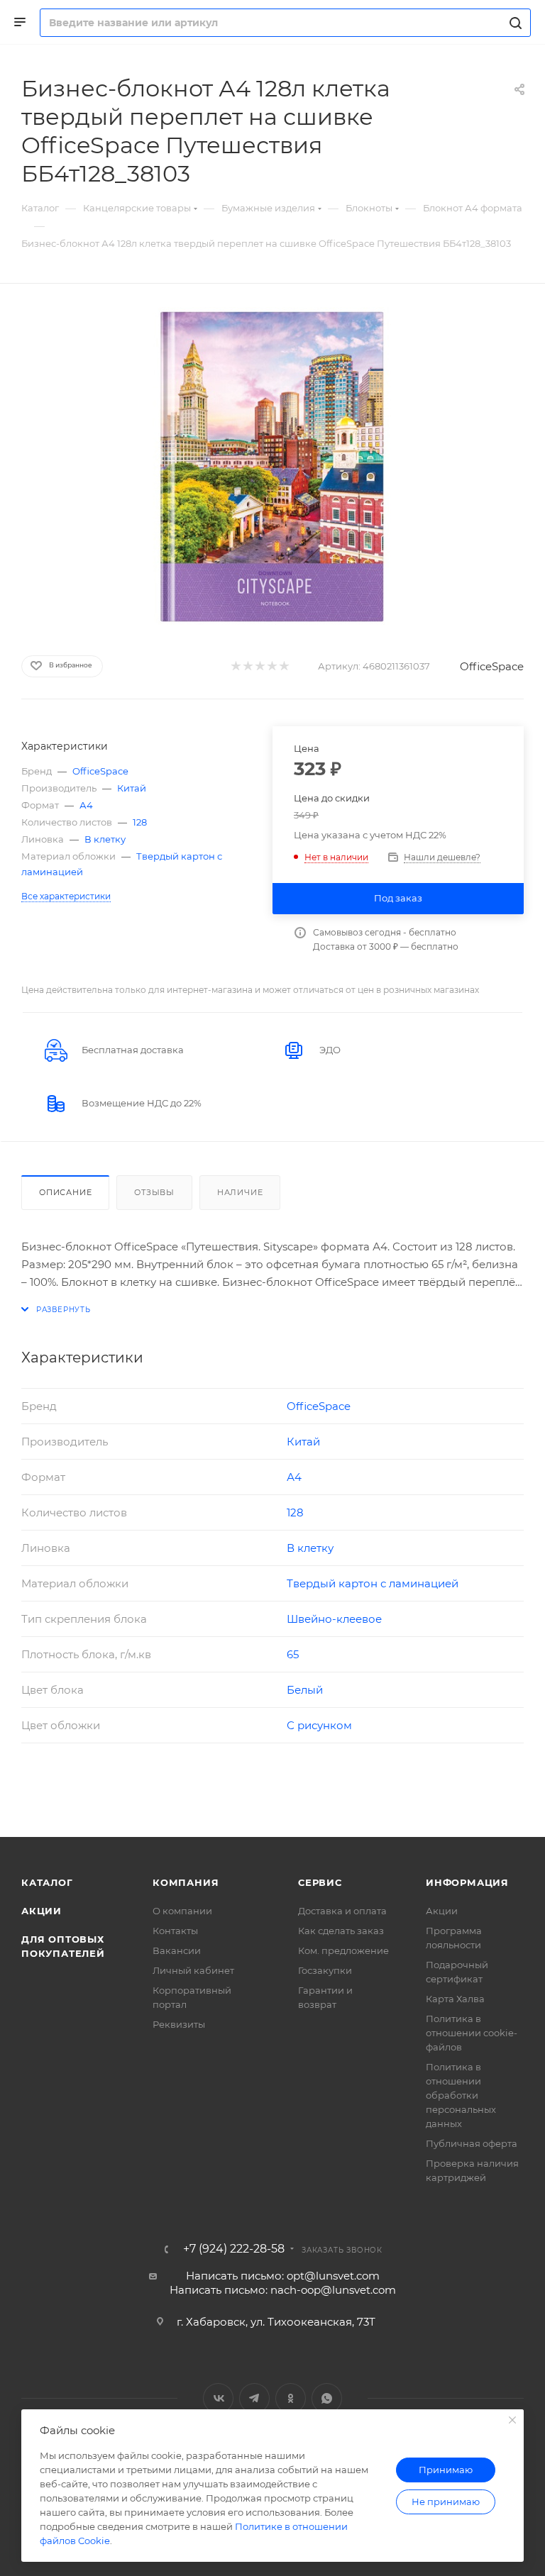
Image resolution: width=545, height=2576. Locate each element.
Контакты (175, 1931)
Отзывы (154, 1192)
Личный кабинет (193, 1970)
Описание (65, 1192)
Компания (186, 1882)
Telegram (254, 2398)
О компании (182, 1911)
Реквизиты (179, 2024)
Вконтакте (218, 2398)
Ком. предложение (343, 1950)
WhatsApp (327, 2398)
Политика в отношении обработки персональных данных (461, 2095)
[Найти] (513, 23)
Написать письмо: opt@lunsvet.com (283, 2276)
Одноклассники (291, 2398)
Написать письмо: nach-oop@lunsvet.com (283, 2290)
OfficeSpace (492, 666)
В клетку (105, 839)
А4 (86, 805)
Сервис (320, 1882)
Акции (42, 1911)
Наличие (240, 1192)
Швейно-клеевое (334, 1619)
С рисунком (319, 1725)
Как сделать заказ (341, 1931)
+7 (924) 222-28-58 (234, 2249)
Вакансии (177, 1950)
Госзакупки (325, 1970)
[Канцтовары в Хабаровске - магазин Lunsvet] (272, 467)
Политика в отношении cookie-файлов (472, 2033)
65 (293, 1654)
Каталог (47, 1882)
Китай (132, 788)
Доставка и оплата (342, 1911)
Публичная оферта (472, 2143)
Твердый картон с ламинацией (373, 1583)
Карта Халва (455, 1999)
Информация (467, 1882)
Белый (305, 1690)
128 (140, 822)
